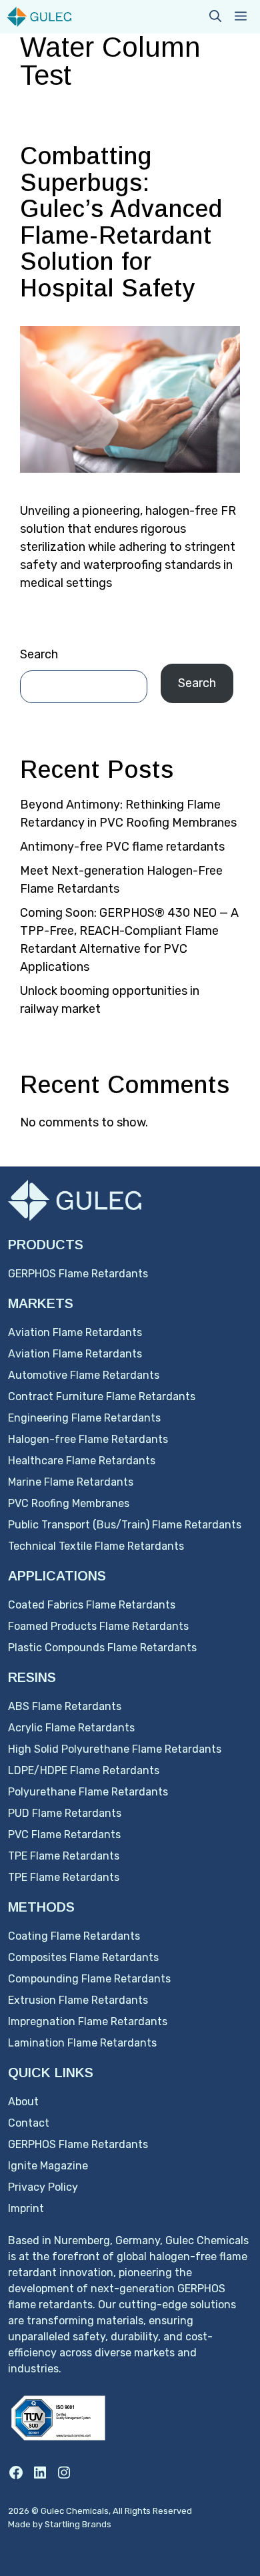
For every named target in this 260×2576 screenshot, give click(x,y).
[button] (215, 17)
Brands (97, 2524)
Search (39, 654)
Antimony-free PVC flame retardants (122, 847)
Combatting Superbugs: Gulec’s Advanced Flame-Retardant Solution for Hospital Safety (121, 222)
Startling (63, 2524)
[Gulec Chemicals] (39, 17)
